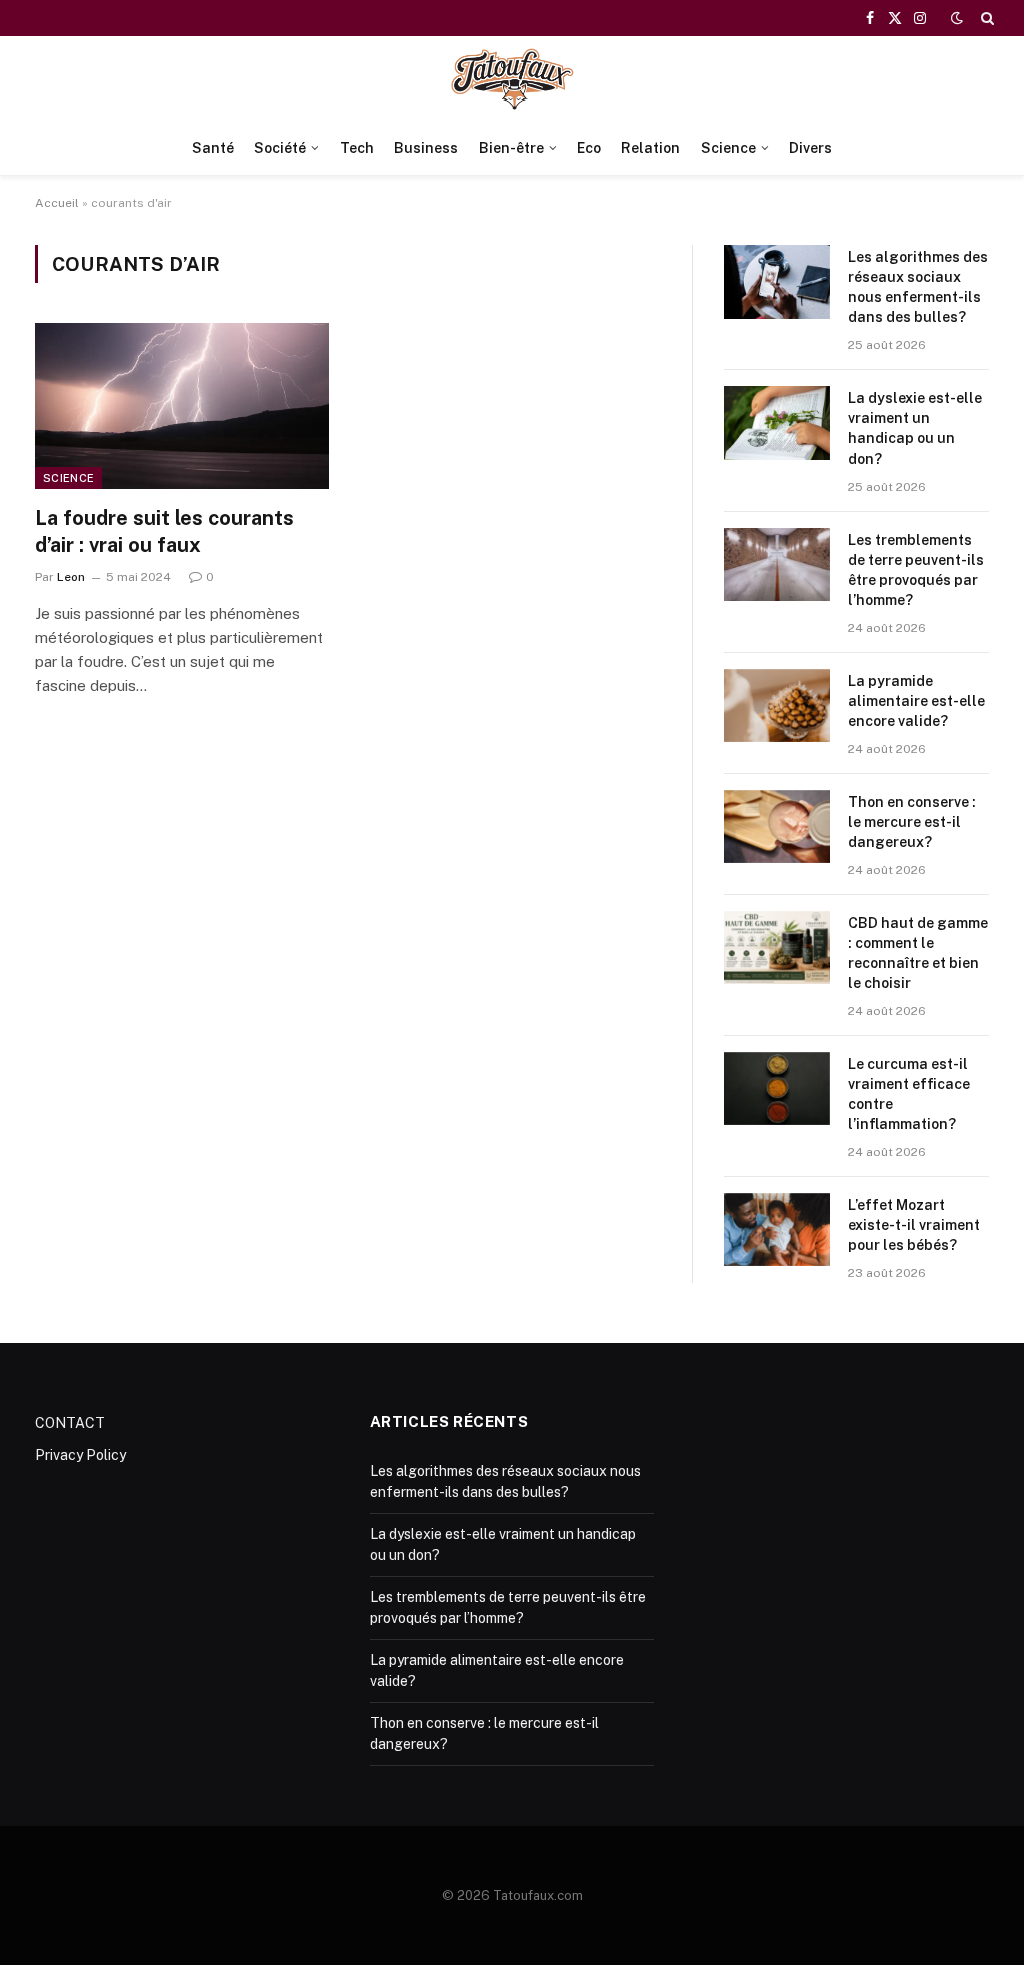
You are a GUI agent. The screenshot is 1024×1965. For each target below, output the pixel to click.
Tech (357, 148)
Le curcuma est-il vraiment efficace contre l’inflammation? (909, 1094)
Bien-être (511, 148)
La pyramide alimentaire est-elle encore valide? (916, 701)
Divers (810, 148)
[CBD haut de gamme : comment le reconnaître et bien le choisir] (777, 947)
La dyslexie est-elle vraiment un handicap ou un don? (915, 428)
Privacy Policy (80, 1455)
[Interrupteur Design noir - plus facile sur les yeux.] (957, 18)
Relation (650, 148)
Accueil (57, 203)
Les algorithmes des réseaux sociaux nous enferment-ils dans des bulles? (918, 287)
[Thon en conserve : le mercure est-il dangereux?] (777, 826)
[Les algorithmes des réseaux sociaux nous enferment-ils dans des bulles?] (777, 281)
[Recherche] (985, 18)
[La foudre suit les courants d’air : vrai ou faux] (182, 405)
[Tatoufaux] (512, 78)
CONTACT (70, 1423)
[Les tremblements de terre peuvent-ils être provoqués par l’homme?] (777, 564)
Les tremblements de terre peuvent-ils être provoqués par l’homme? (916, 570)
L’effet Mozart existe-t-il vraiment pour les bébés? (914, 1225)
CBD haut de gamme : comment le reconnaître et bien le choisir (918, 953)
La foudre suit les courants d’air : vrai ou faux (164, 531)
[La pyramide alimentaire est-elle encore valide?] (777, 705)
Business (426, 148)
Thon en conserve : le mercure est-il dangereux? (912, 822)
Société (280, 148)
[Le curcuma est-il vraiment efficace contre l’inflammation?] (777, 1088)
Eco (589, 148)
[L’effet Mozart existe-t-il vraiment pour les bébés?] (777, 1229)
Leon (71, 577)
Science (728, 148)
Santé (213, 148)
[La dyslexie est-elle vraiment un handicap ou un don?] (777, 422)
